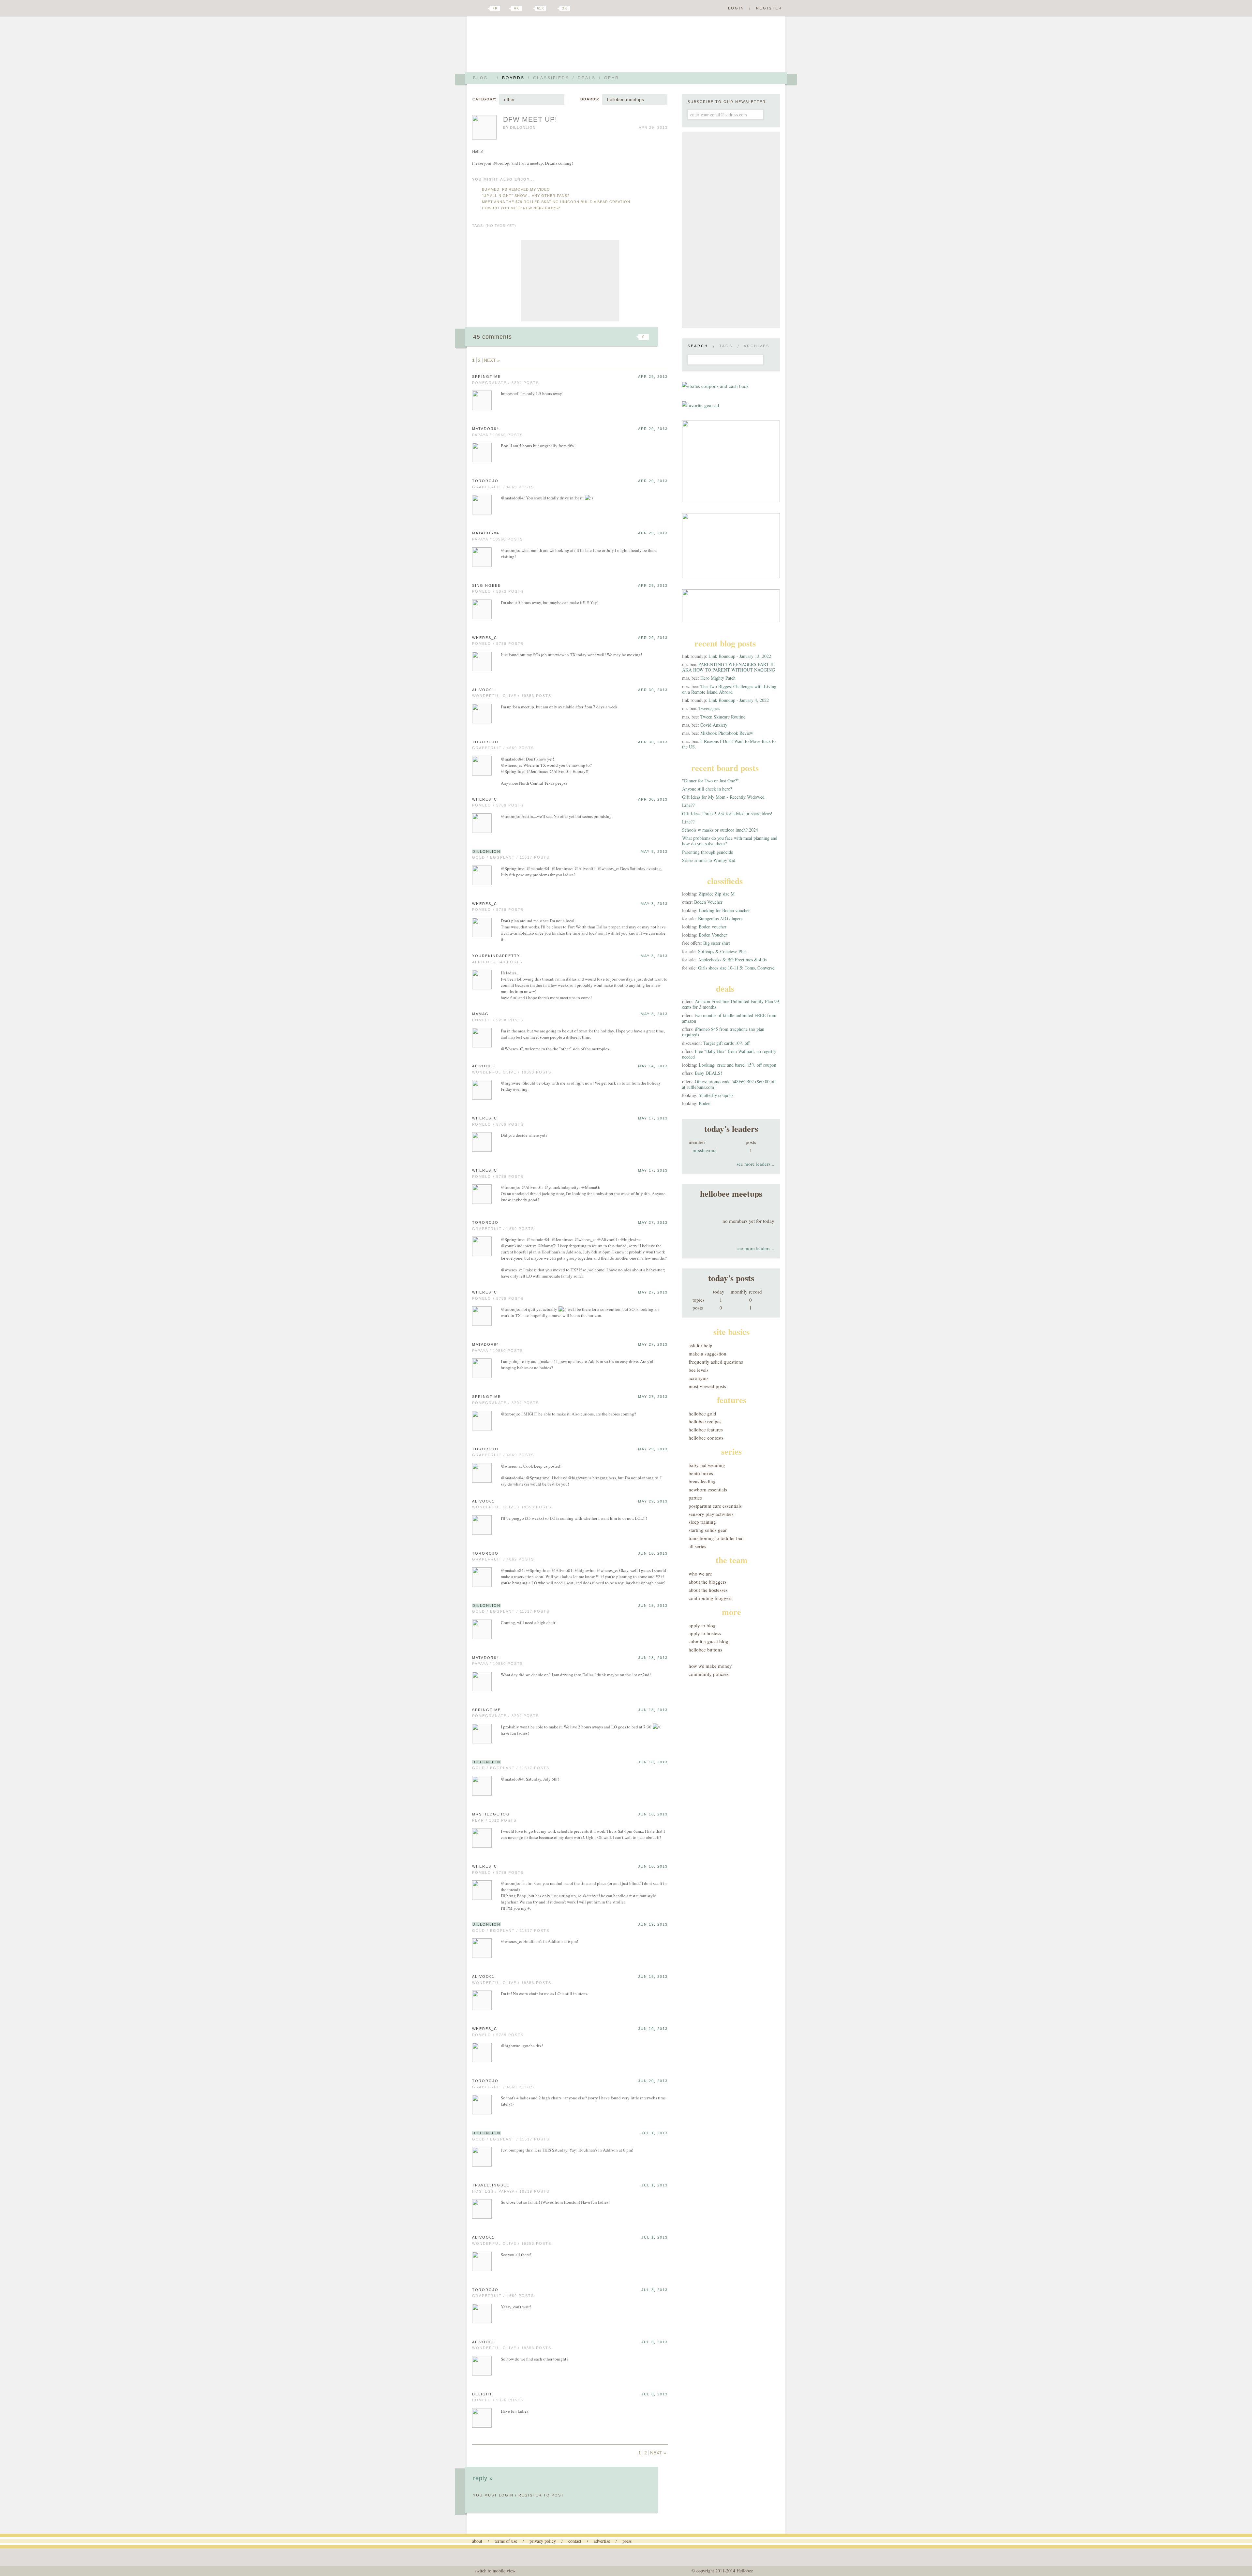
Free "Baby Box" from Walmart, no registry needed (729, 1054)
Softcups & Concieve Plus (722, 951)
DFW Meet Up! (530, 119)
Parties (695, 1498)
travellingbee (491, 2185)
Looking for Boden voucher (724, 910)
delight (482, 2394)
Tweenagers (709, 708)
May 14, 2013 (653, 1066)
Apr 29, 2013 (653, 377)
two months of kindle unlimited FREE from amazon (729, 1018)
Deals (587, 78)
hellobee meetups (626, 99)
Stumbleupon (591, 337)
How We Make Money (710, 1666)
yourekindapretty (496, 956)
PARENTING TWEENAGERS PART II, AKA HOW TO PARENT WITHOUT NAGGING (729, 667)
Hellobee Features (706, 1429)
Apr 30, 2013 (653, 690)
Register (769, 8)
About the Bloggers (708, 1582)
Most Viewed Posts (707, 1386)
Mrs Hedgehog (491, 1814)
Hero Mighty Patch (718, 678)
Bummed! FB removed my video (516, 189)
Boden (705, 1103)
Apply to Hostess (705, 1633)
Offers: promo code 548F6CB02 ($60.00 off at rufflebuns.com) (729, 1084)
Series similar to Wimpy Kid (709, 860)
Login (736, 8)
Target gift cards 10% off (726, 1043)
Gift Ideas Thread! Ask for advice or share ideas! (727, 814)
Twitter (484, 8)
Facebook (507, 8)
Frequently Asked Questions (716, 1362)
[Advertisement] (570, 281)
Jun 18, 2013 (653, 1553)
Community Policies (709, 1674)
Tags (726, 346)
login (506, 2495)
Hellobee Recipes (705, 1421)
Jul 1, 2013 (655, 2133)
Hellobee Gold (702, 1414)
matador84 (486, 429)
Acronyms (699, 1378)
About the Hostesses (708, 1590)
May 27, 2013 (653, 1222)
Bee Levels (699, 1370)
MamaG (480, 1014)
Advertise (602, 2541)
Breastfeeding (702, 1481)
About (477, 2541)
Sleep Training (702, 1522)
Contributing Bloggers (710, 1598)
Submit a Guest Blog (708, 1641)
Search (698, 346)
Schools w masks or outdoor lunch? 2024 (720, 830)
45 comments (492, 337)
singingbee (486, 585)
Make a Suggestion (708, 1354)
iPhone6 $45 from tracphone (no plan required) (723, 1032)
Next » (492, 360)
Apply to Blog (702, 1625)
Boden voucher (713, 927)
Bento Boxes (701, 1473)
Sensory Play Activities (711, 1514)
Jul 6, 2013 (655, 2342)
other (509, 99)
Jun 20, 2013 (653, 2081)
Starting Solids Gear (708, 1530)
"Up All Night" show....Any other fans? (526, 196)
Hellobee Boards (530, 47)
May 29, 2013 (653, 1449)
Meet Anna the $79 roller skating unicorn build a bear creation (556, 202)
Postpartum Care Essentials (715, 1506)
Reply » (483, 2478)
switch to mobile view (495, 2571)
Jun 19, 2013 (653, 1924)
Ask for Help (701, 1345)
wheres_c (485, 638)
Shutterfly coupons (716, 1095)
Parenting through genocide (708, 852)
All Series (697, 1546)
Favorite (633, 337)
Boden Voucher (708, 902)
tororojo (485, 481)
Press (627, 2541)
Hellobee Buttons (705, 1650)
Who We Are (700, 1574)
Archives (757, 346)
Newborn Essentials (708, 1489)
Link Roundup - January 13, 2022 (740, 656)
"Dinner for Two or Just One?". (711, 781)
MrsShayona (705, 1150)
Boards (513, 78)
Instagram (554, 8)
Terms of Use (506, 2541)
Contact (575, 2541)
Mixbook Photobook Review (727, 733)
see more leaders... (755, 1164)
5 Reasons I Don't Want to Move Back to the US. (729, 744)
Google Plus (474, 9)
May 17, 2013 (653, 1118)
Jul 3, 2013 (655, 2290)
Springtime (486, 377)
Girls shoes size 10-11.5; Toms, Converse (736, 968)
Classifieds (551, 78)
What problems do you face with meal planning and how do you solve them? (730, 841)
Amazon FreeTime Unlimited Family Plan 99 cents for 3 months (730, 1004)
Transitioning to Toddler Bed (716, 1538)
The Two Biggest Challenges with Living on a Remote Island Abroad (729, 689)
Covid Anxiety (714, 725)
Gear (612, 78)
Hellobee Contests (706, 1438)
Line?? (688, 805)
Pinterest (529, 8)
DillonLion (523, 127)
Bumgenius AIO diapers (720, 918)
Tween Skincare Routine (723, 717)
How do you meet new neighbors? (521, 208)
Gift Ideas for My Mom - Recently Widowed (723, 797)
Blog (480, 78)
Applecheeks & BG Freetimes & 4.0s (732, 960)
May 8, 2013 (654, 851)
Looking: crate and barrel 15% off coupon (738, 1065)
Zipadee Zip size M (717, 894)
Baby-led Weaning (707, 1465)
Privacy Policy (543, 2541)
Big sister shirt (717, 943)
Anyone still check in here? (707, 789)
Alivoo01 (483, 690)
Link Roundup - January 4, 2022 (739, 700)
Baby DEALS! (708, 1073)
